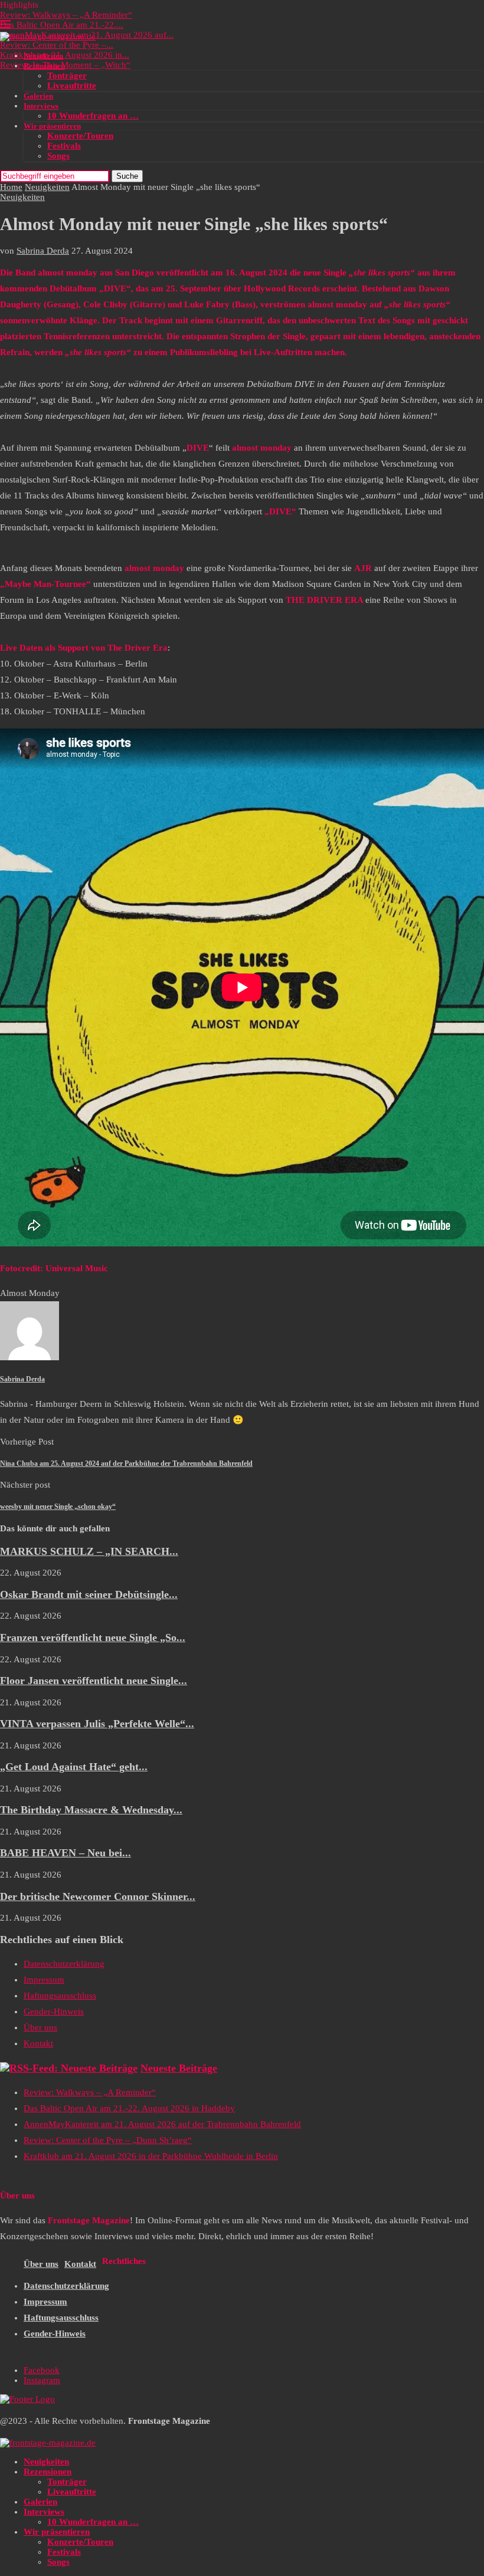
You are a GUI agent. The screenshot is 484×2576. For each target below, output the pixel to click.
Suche (127, 176)
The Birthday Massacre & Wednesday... (91, 1810)
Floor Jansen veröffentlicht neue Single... (94, 1681)
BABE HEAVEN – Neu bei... (66, 1853)
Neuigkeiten (43, 56)
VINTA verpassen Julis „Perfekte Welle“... (97, 1724)
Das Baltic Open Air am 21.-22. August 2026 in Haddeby (129, 2108)
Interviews (41, 106)
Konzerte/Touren (80, 136)
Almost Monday (30, 1293)
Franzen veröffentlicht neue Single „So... (93, 1638)
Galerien (38, 96)
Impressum (44, 1980)
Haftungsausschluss (60, 1996)
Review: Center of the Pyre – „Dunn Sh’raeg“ (108, 2140)
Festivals (64, 146)
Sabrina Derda (43, 251)
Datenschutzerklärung (64, 1964)
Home (11, 187)
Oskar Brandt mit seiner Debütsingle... (89, 1594)
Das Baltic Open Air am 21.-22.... (62, 25)
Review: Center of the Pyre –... (57, 45)
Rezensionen (44, 66)
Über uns (40, 2027)
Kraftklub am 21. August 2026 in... (65, 55)
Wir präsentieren (52, 126)
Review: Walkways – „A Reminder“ (66, 15)
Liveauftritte (72, 86)
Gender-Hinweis (54, 2011)
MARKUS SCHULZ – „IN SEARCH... (89, 1551)
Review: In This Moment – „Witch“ (65, 65)
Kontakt (38, 2043)
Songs (58, 156)
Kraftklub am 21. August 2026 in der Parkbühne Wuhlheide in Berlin (151, 2156)
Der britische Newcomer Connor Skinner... (98, 1896)
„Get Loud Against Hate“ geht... (74, 1767)
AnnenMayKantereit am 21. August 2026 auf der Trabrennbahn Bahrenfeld (162, 2124)
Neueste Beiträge (179, 2068)
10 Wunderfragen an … (93, 116)
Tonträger (67, 76)
